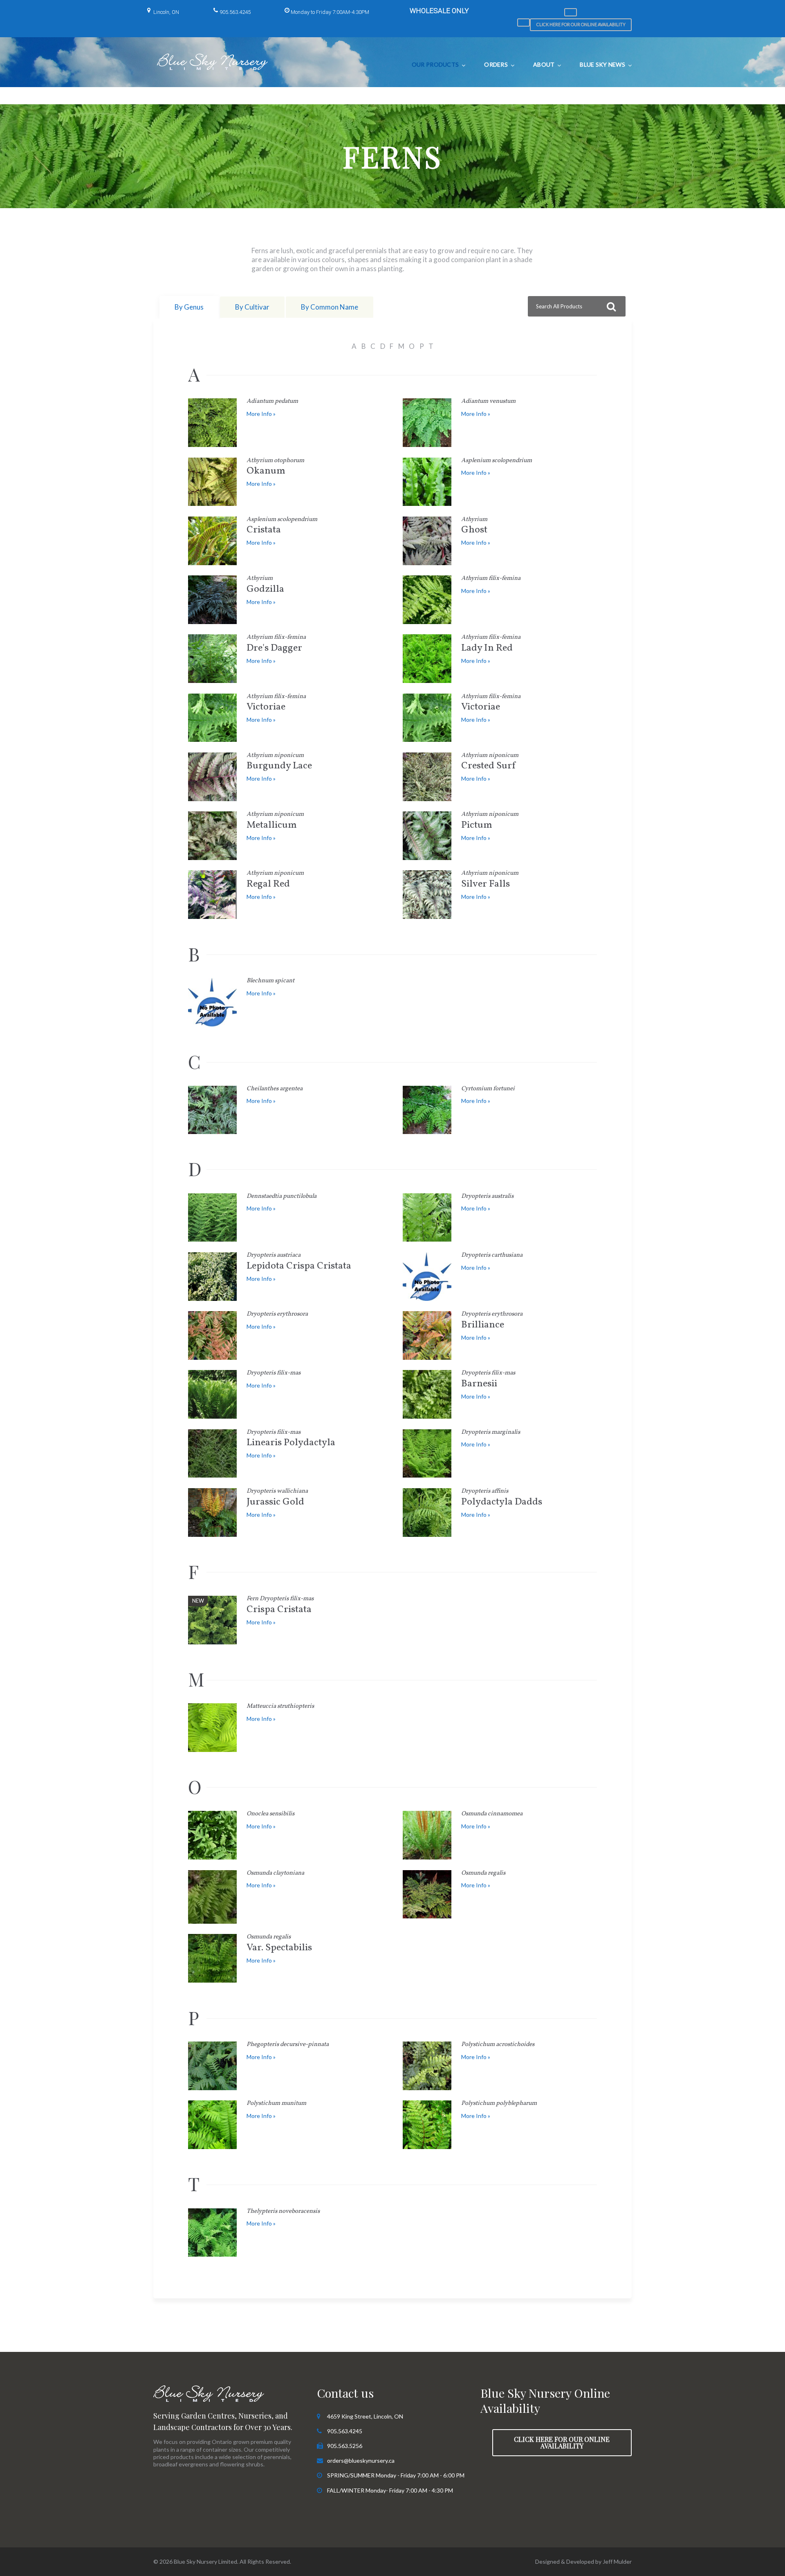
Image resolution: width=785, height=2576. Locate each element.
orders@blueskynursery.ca (361, 2460)
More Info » (261, 414)
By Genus (189, 307)
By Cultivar (252, 307)
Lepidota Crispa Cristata (299, 1263)
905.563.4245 (235, 12)
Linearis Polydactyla (291, 1440)
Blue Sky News (602, 64)
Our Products (435, 64)
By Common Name (330, 307)
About (544, 64)
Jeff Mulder (617, 2561)
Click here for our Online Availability (581, 24)
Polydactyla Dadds (502, 1499)
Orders (496, 64)
